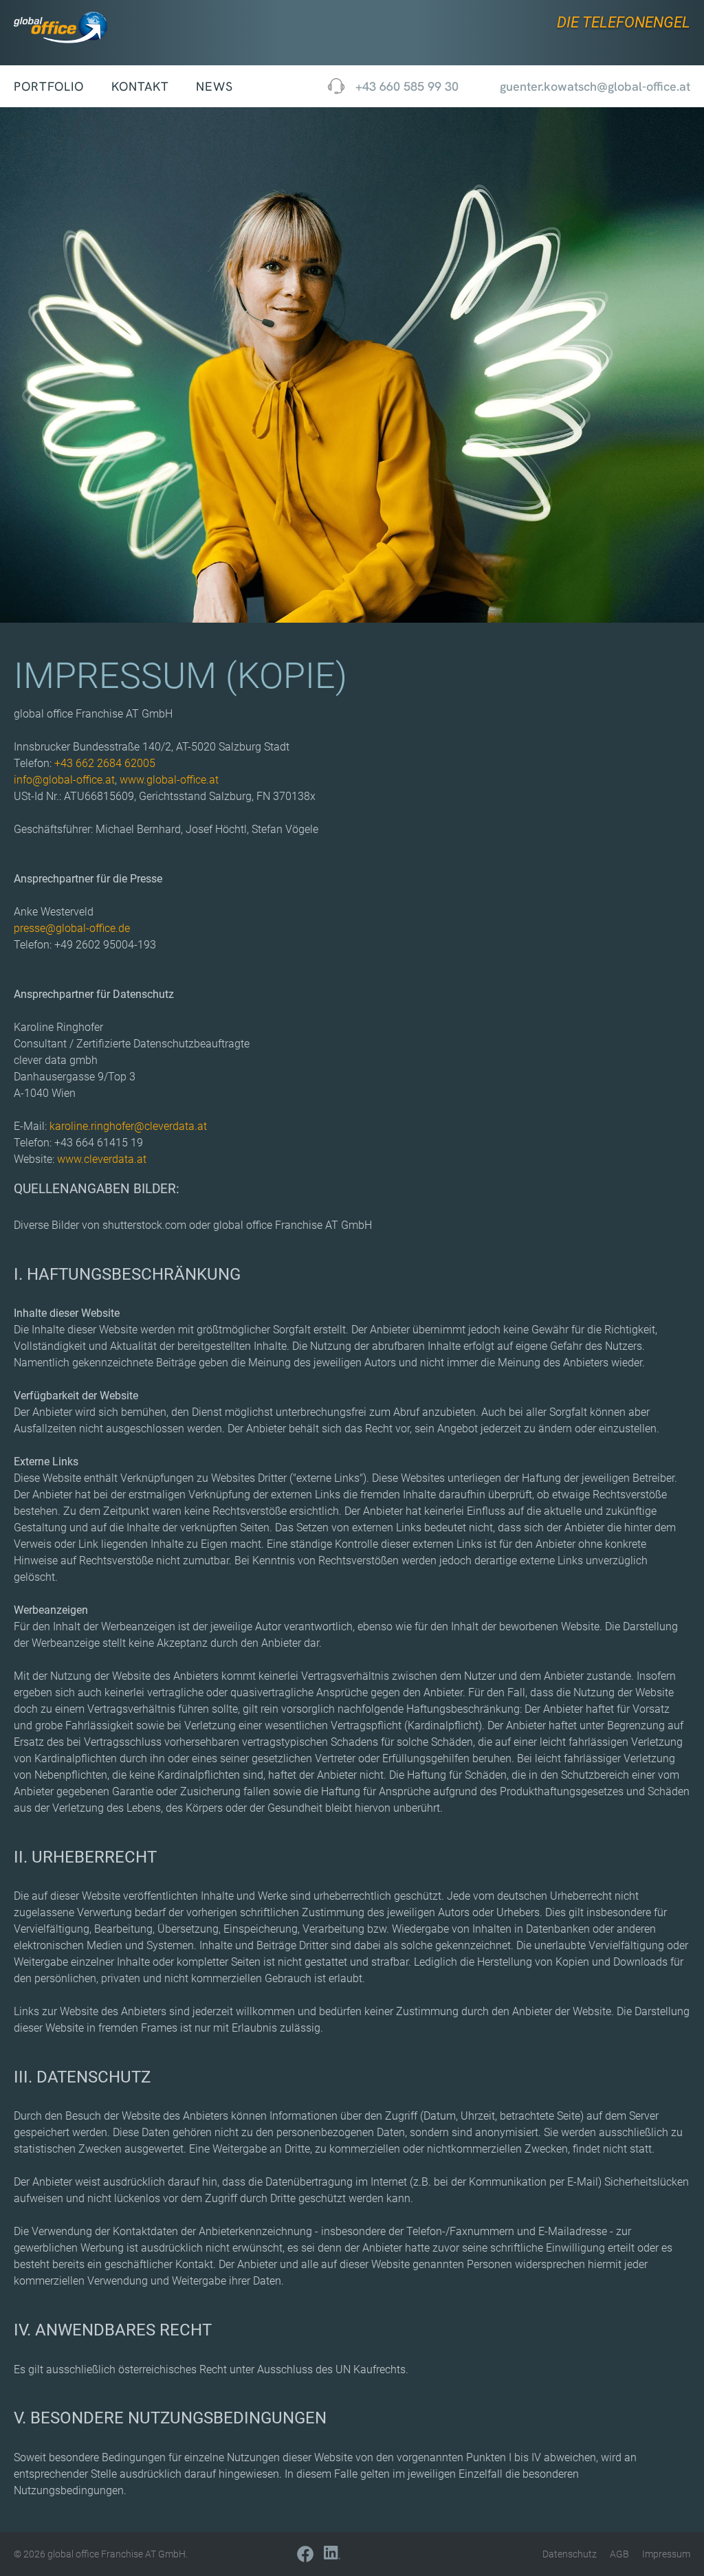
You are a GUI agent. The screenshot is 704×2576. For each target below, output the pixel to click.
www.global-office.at (169, 780)
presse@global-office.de (72, 928)
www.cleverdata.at (102, 1159)
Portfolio (49, 86)
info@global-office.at (64, 780)
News (214, 86)
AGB (619, 2554)
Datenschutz (570, 2554)
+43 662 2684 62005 (105, 763)
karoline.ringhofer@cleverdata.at (128, 1126)
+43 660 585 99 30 (407, 86)
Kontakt (140, 86)
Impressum (666, 2554)
